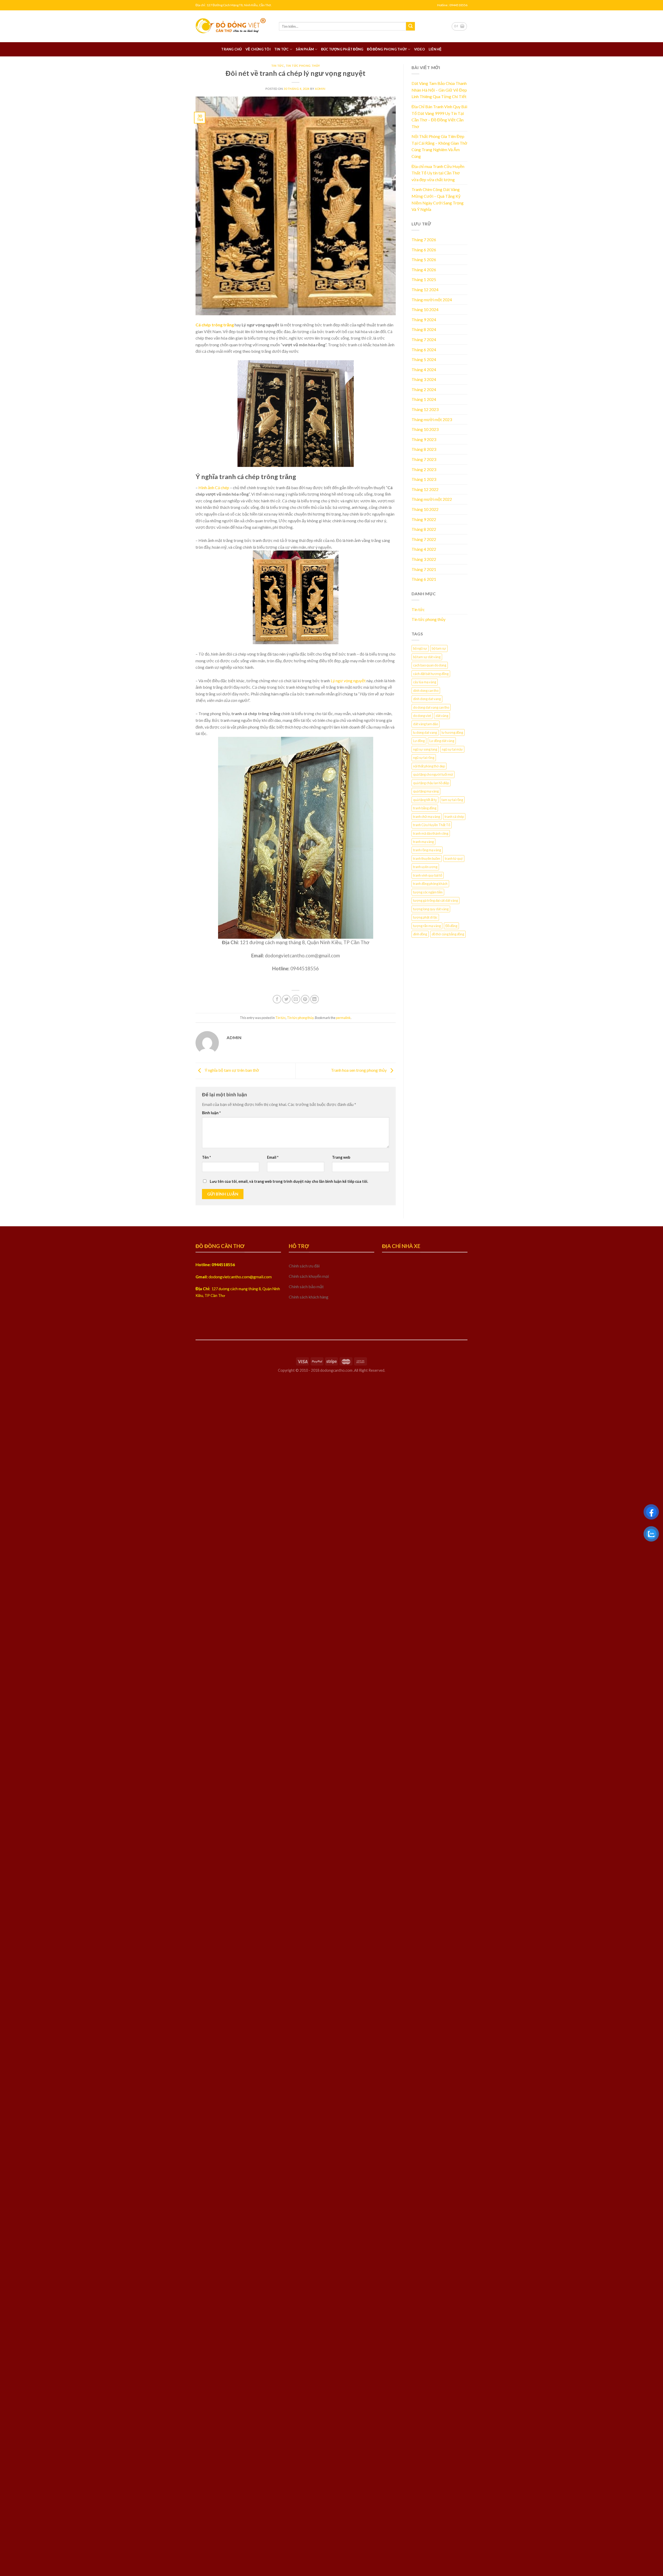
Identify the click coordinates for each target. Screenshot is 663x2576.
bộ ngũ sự (420, 648)
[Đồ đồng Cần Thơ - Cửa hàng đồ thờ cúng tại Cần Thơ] (233, 26)
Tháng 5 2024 (424, 359)
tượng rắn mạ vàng (427, 926)
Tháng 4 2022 (424, 549)
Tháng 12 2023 (425, 409)
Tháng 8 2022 (424, 529)
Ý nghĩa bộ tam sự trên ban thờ (232, 1070)
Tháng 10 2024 (425, 309)
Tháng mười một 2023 (432, 419)
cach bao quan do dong (430, 665)
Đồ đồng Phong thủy (387, 49)
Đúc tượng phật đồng (342, 49)
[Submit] (410, 26)
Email (273, 1157)
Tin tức (282, 49)
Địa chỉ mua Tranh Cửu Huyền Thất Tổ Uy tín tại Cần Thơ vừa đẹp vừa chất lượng (438, 173)
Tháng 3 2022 (424, 559)
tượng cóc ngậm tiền (428, 892)
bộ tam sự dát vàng (427, 657)
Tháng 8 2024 (424, 329)
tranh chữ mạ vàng (427, 817)
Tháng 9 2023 (424, 439)
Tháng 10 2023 (425, 429)
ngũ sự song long (425, 749)
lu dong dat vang (425, 732)
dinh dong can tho (426, 691)
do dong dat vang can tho (431, 707)
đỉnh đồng (420, 934)
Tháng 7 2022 (424, 539)
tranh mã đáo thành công (431, 833)
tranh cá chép (454, 817)
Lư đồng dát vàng (442, 741)
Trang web (341, 1157)
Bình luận (211, 1113)
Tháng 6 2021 (424, 579)
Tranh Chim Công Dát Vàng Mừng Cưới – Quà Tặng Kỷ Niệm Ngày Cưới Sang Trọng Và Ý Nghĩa (438, 199)
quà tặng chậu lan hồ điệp (431, 783)
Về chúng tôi (258, 49)
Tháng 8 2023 (424, 449)
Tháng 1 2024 (424, 399)
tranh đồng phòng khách (430, 884)
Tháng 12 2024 (425, 289)
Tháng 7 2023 (424, 459)
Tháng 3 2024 (424, 379)
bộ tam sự (439, 648)
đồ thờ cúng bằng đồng (448, 934)
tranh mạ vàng (423, 842)
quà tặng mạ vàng (426, 791)
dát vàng (442, 716)
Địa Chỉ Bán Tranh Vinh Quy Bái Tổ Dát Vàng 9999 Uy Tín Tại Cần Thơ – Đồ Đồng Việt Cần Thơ (439, 116)
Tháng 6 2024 (424, 350)
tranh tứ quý (454, 858)
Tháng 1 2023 (424, 479)
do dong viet (422, 716)
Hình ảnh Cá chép (214, 487)
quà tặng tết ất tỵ (425, 800)
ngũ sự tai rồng (424, 758)
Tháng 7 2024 (424, 339)
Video (420, 49)
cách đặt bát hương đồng (431, 674)
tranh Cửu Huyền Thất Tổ (432, 825)
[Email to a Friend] (296, 999)
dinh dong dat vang (427, 699)
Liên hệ (435, 49)
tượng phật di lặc (425, 917)
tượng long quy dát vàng (431, 909)
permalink (343, 1018)
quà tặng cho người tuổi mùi (433, 774)
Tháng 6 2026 (424, 250)
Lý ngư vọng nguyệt (348, 681)
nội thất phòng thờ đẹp (429, 766)
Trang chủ (231, 49)
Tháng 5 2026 (424, 259)
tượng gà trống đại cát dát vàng (435, 900)
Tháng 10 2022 (425, 509)
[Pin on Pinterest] (305, 999)
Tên (206, 1157)
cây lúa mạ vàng (425, 682)
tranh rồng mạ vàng (427, 850)
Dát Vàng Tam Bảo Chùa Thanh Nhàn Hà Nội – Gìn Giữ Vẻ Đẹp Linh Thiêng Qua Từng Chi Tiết (439, 90)
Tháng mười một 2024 (432, 300)
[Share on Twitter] (286, 999)
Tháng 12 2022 (425, 489)
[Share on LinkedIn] (315, 999)
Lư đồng (419, 741)
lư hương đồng (452, 732)
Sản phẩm (305, 49)
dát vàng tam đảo (426, 724)
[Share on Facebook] (277, 999)
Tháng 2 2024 (424, 389)
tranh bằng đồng (425, 808)
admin (320, 89)
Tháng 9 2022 (424, 519)
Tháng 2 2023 (424, 469)
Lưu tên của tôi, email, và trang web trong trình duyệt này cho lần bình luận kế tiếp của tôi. (289, 1181)
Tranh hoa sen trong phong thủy (359, 1070)
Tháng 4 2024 (424, 369)
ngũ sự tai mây (452, 749)
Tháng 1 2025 (424, 279)
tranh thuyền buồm (427, 858)
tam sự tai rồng (452, 800)
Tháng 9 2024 (424, 320)
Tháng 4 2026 (424, 270)
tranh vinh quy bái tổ (428, 875)
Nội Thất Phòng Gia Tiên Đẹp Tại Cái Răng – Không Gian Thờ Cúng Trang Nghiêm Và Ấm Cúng (439, 146)
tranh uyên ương (425, 867)
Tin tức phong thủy (303, 66)
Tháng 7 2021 (424, 569)
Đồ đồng (451, 926)
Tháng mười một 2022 (432, 499)
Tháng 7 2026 (424, 240)
